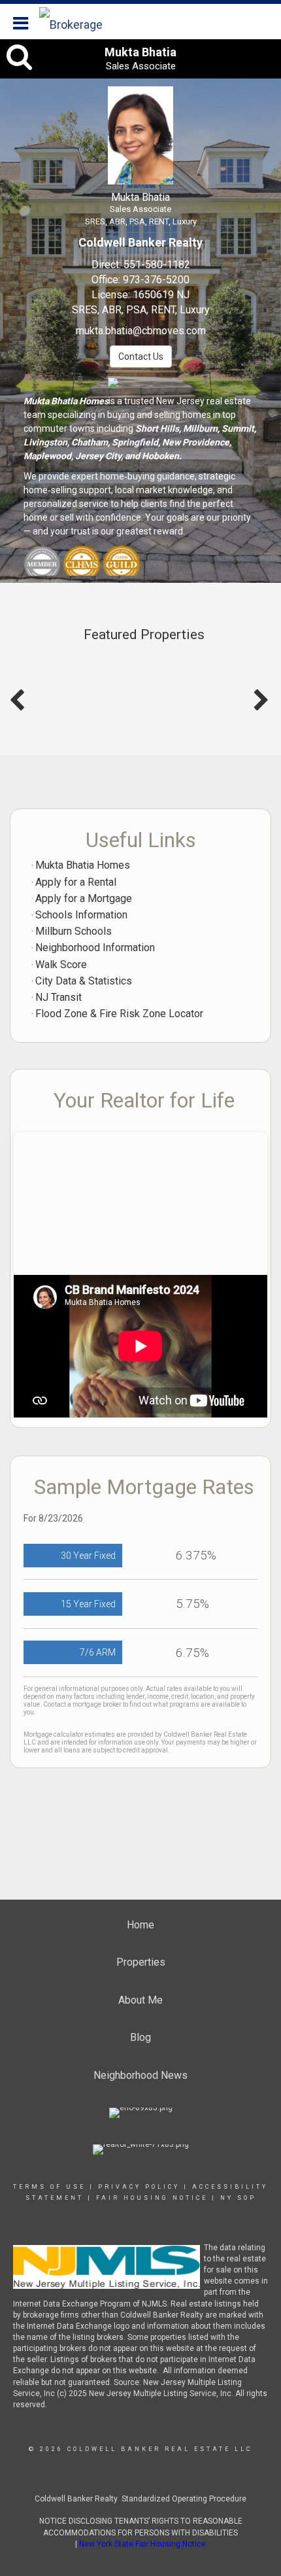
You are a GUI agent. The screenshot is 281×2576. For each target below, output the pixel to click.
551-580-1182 (157, 265)
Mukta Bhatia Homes (83, 865)
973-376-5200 (156, 280)
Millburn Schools (74, 931)
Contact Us (141, 357)
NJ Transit (58, 997)
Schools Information (81, 915)
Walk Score (61, 965)
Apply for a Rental (76, 882)
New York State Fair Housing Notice (142, 2544)
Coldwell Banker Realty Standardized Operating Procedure (140, 2499)
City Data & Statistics (84, 981)
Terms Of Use (49, 2187)
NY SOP (238, 2198)
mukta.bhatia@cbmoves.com (141, 331)
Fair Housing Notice (152, 2198)
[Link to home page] (85, 22)
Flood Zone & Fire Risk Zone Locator (119, 1014)
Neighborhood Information (95, 948)
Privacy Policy (139, 2187)
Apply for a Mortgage (84, 898)
